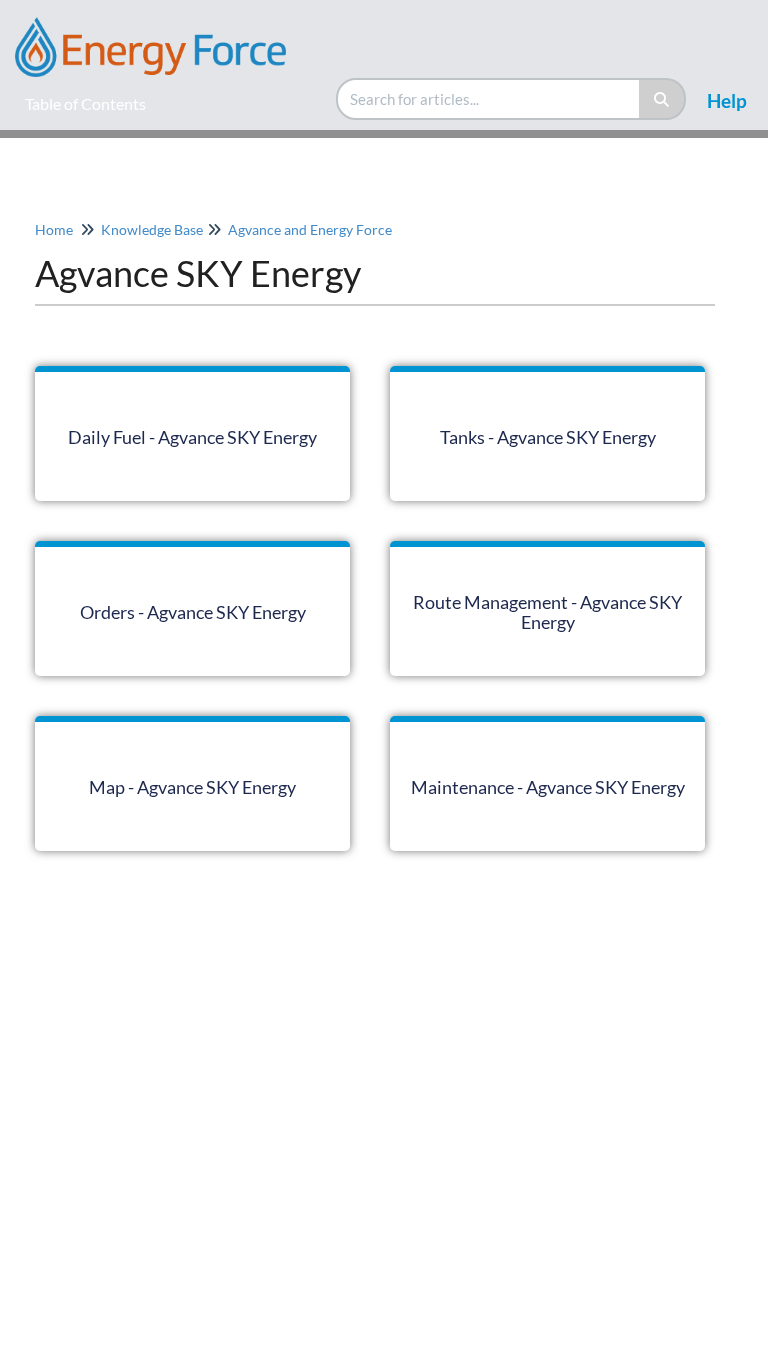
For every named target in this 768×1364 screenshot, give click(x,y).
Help (727, 100)
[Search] (662, 99)
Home (54, 229)
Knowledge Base (152, 229)
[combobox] (489, 99)
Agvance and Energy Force (310, 229)
